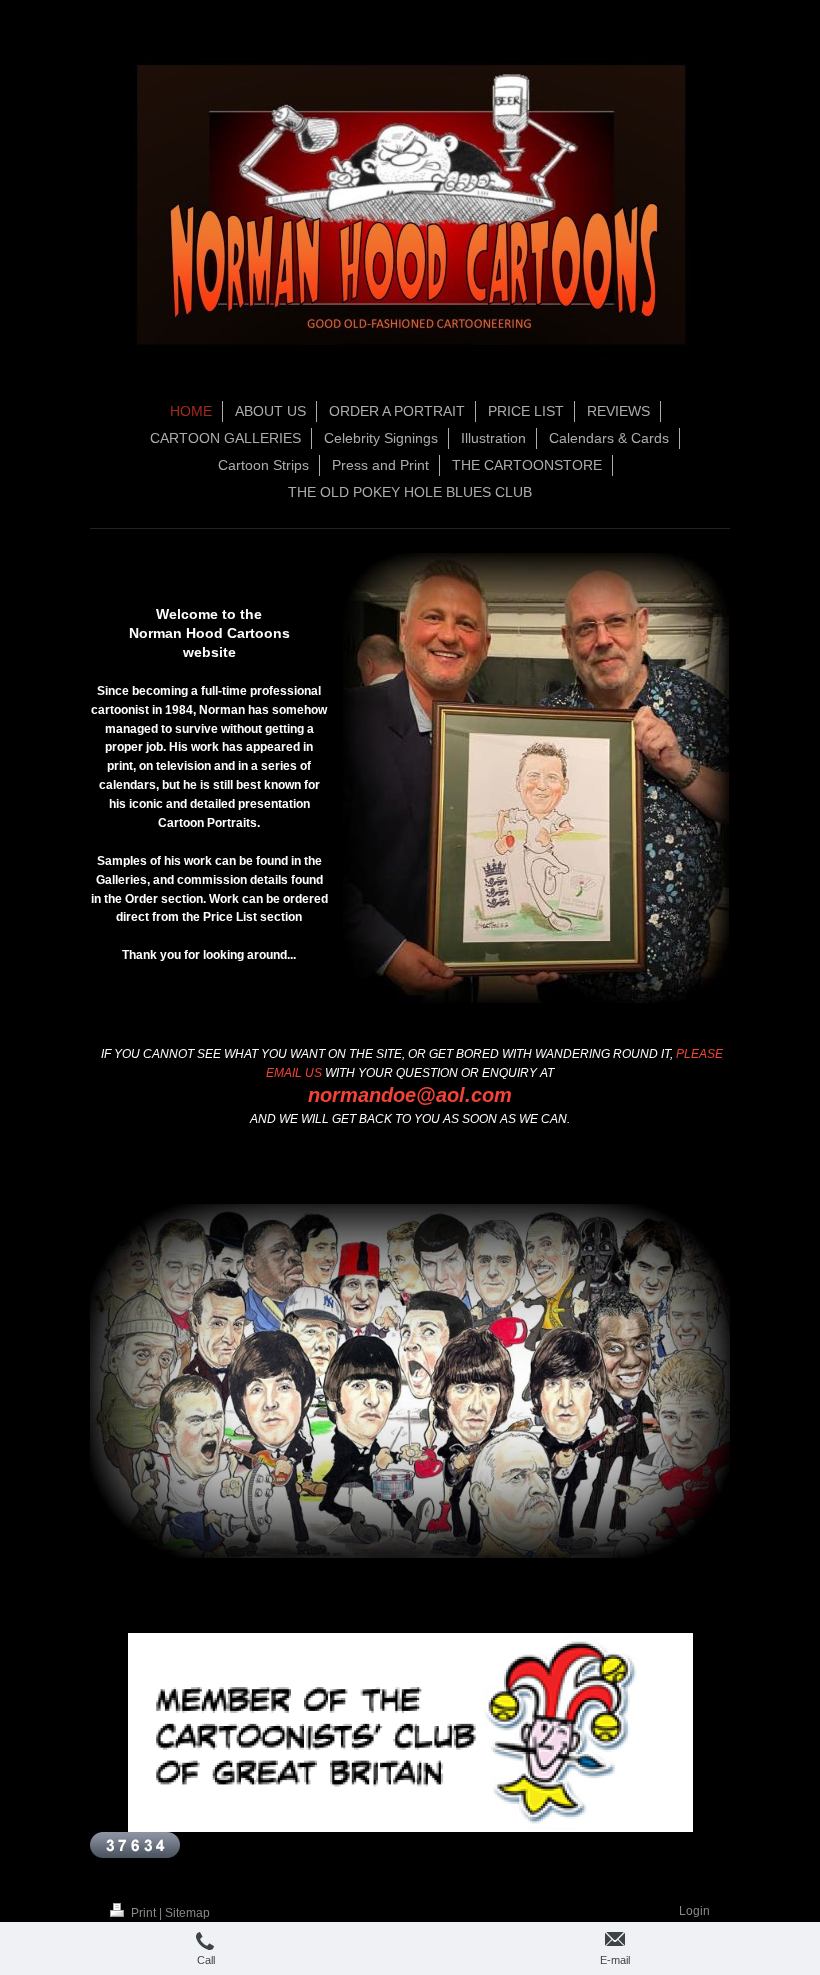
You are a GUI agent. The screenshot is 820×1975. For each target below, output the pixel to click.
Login (694, 1911)
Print (143, 1913)
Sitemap (187, 1913)
